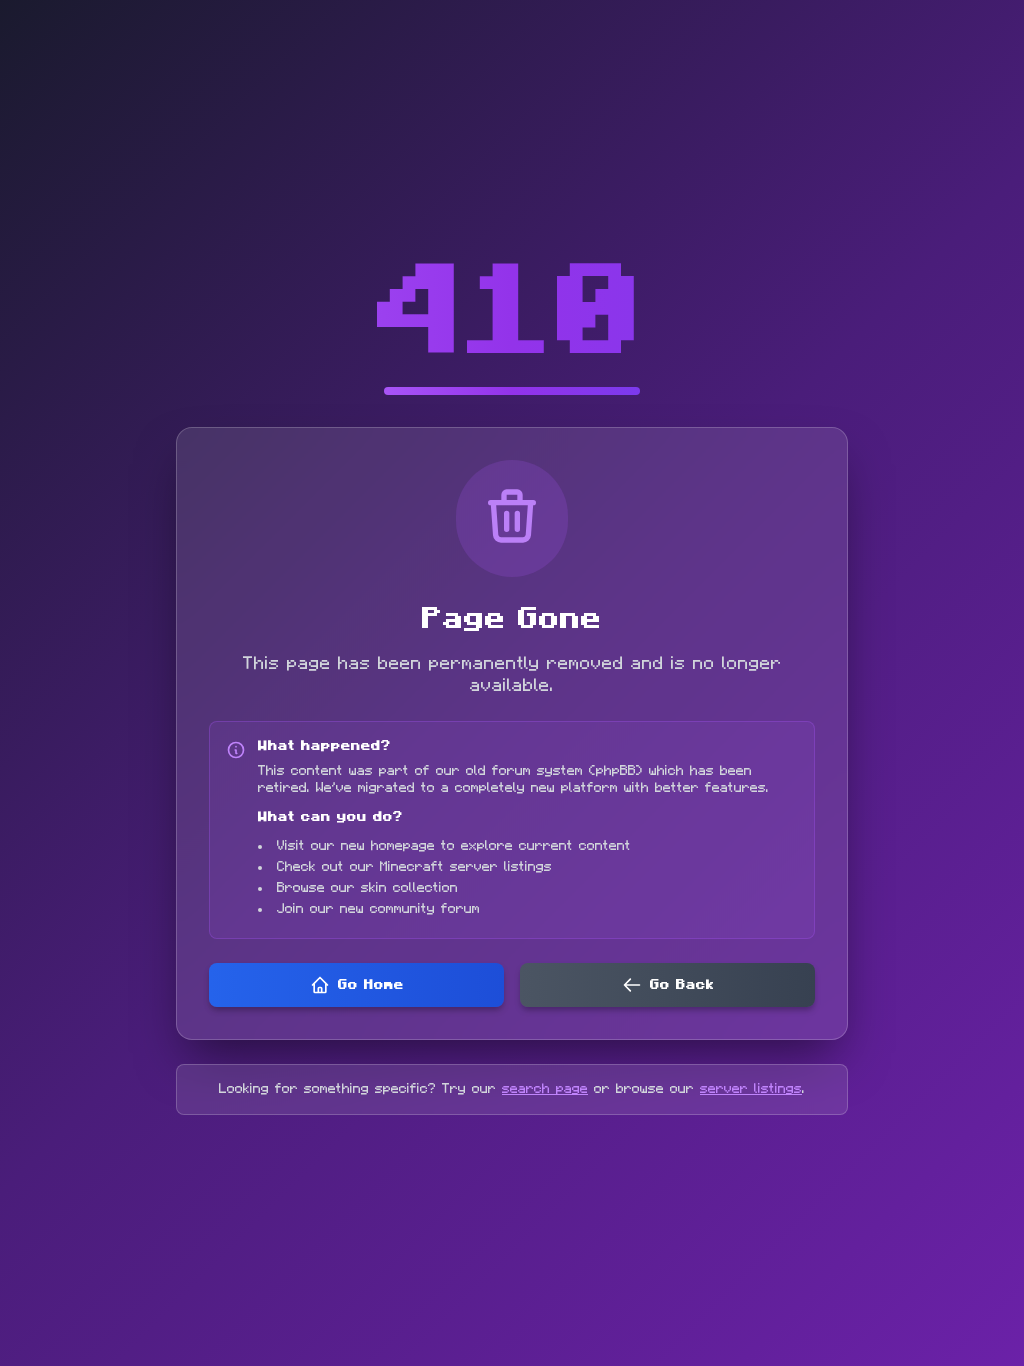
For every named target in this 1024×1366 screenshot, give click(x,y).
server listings (751, 1089)
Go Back (682, 985)
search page (545, 1089)
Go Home (371, 985)
